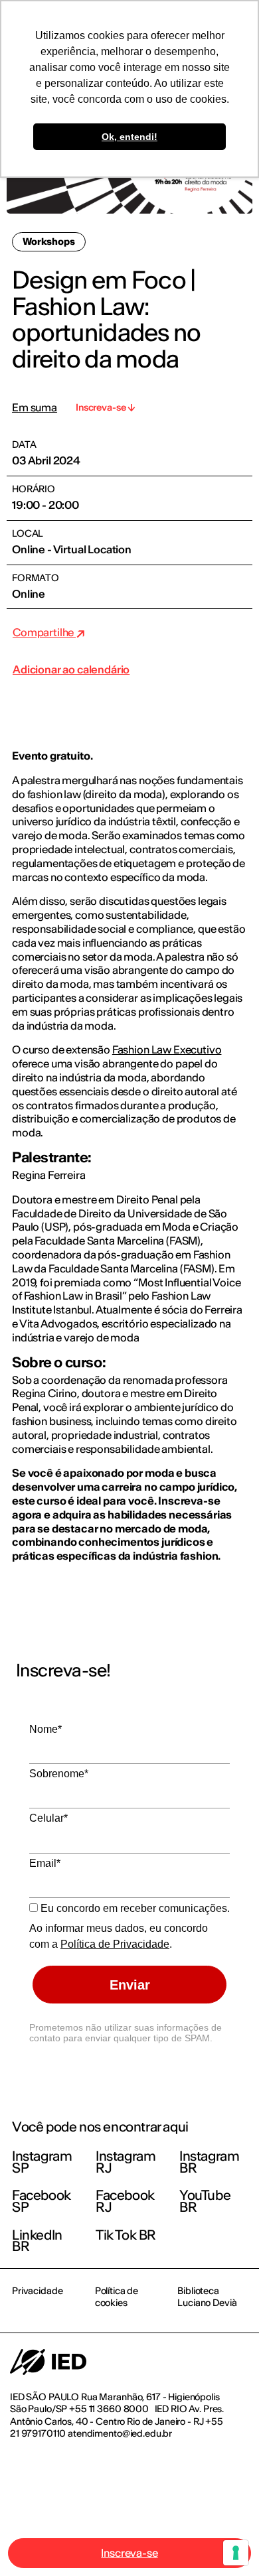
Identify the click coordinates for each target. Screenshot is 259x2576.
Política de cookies (117, 2297)
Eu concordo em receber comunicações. (134, 1908)
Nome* (45, 1729)
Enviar (130, 1985)
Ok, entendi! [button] (129, 137)
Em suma (35, 408)
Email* (45, 1863)
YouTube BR (205, 2201)
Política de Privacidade (115, 1944)
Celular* (48, 1818)
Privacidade (37, 2291)
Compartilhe (44, 632)
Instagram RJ (126, 2162)
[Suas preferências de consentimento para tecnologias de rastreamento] (236, 2553)
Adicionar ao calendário (71, 669)
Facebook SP (42, 2201)
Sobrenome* (59, 1774)
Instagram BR (209, 2162)
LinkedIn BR (37, 2241)
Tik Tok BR (126, 2235)
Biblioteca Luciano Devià (207, 2297)
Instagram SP (42, 2162)
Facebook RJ (125, 2201)
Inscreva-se (129, 2553)
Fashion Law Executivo (167, 1050)
